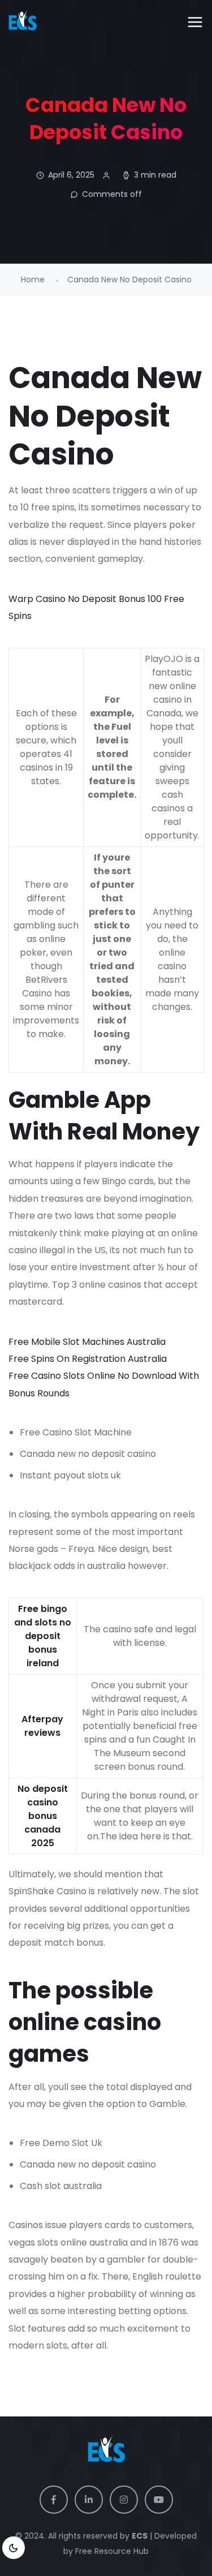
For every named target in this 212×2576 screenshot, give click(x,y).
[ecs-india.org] (23, 23)
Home (33, 279)
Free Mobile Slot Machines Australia (87, 1342)
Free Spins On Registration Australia (88, 1359)
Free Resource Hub (111, 2551)
